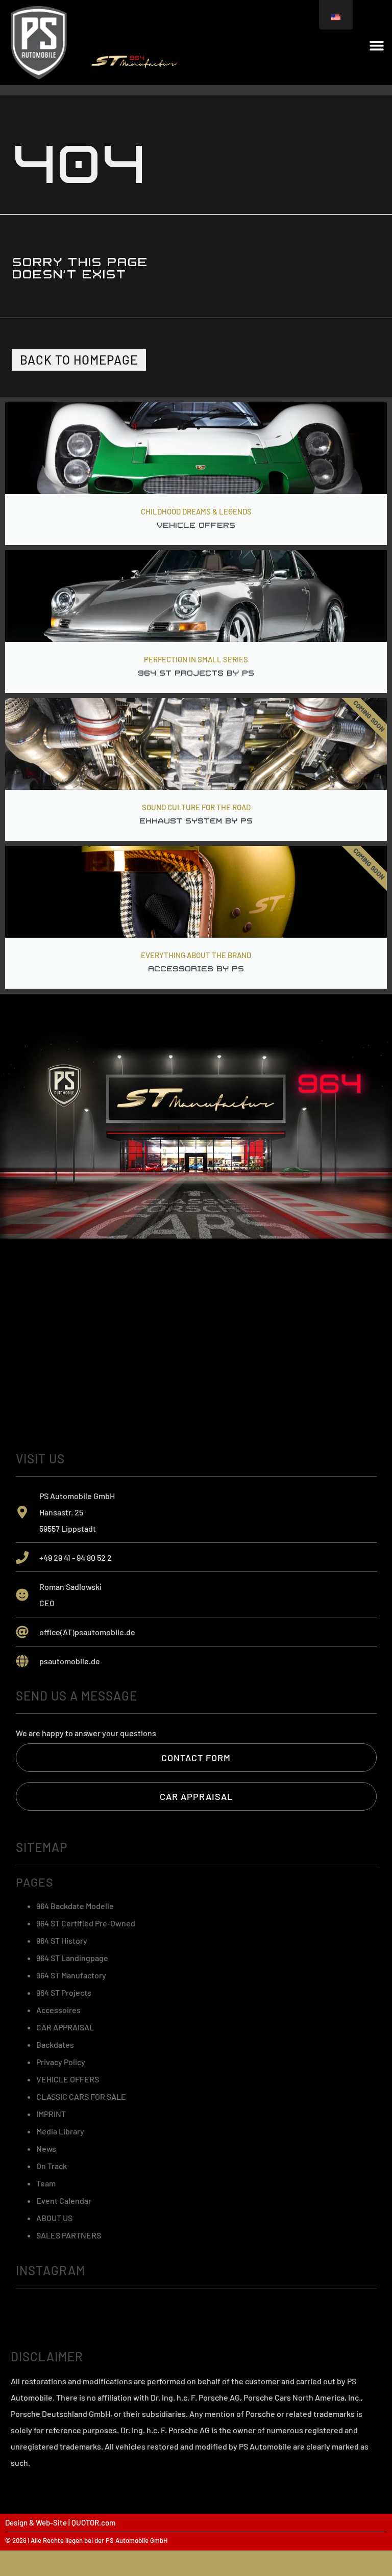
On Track (52, 2166)
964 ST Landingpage (72, 1958)
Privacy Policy (61, 2062)
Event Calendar (64, 2200)
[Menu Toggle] (377, 45)
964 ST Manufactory (71, 1975)
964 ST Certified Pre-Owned (86, 1923)
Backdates (55, 2044)
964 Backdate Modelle (75, 1906)
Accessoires (58, 2010)
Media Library (60, 2131)
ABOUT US (54, 2218)
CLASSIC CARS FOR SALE (81, 2096)
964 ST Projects (64, 1992)
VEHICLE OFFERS (68, 2079)
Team (46, 2183)
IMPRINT (51, 2114)
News (46, 2148)
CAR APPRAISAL (65, 2027)
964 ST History (62, 1940)
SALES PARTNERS (69, 2235)
